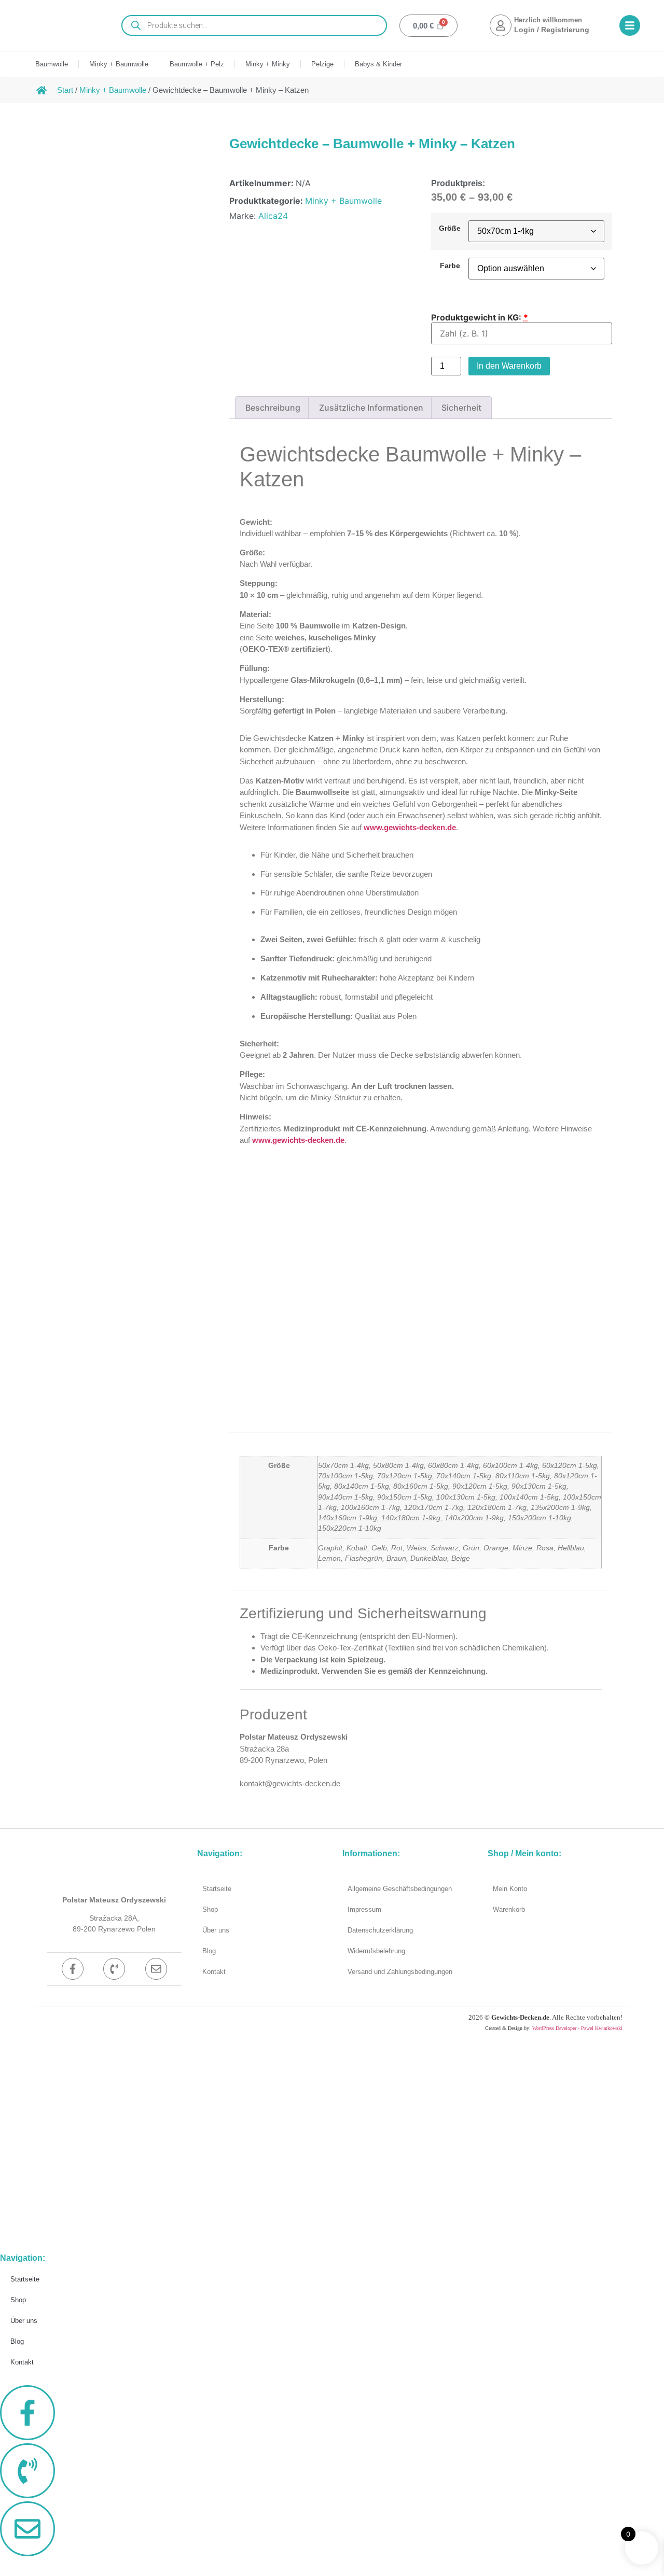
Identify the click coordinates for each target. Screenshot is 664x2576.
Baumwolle (52, 64)
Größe (450, 228)
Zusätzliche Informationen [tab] (371, 408)
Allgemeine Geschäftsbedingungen (400, 1889)
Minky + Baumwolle (119, 64)
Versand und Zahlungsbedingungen (400, 1972)
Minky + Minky (268, 64)
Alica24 (273, 216)
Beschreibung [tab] (273, 408)
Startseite (217, 1889)
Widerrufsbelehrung (376, 1951)
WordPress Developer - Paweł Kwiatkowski (577, 2028)
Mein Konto (510, 1889)
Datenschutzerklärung (380, 1930)
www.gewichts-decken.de (410, 827)
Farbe (450, 265)
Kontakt (214, 1972)
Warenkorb (509, 1909)
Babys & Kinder (378, 64)
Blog (209, 1951)
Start (65, 90)
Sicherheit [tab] (461, 408)
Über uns (216, 1930)
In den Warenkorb (509, 366)
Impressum (364, 1909)
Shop (210, 1909)
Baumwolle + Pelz (197, 64)
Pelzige (322, 64)
